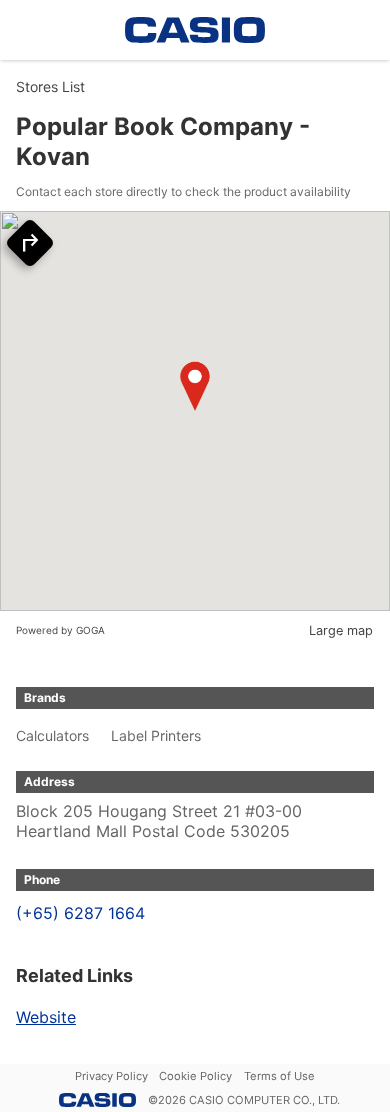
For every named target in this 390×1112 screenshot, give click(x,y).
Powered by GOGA (60, 630)
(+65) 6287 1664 (80, 913)
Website (46, 1017)
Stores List (50, 86)
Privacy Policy (111, 1076)
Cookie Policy (195, 1076)
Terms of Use (279, 1076)
